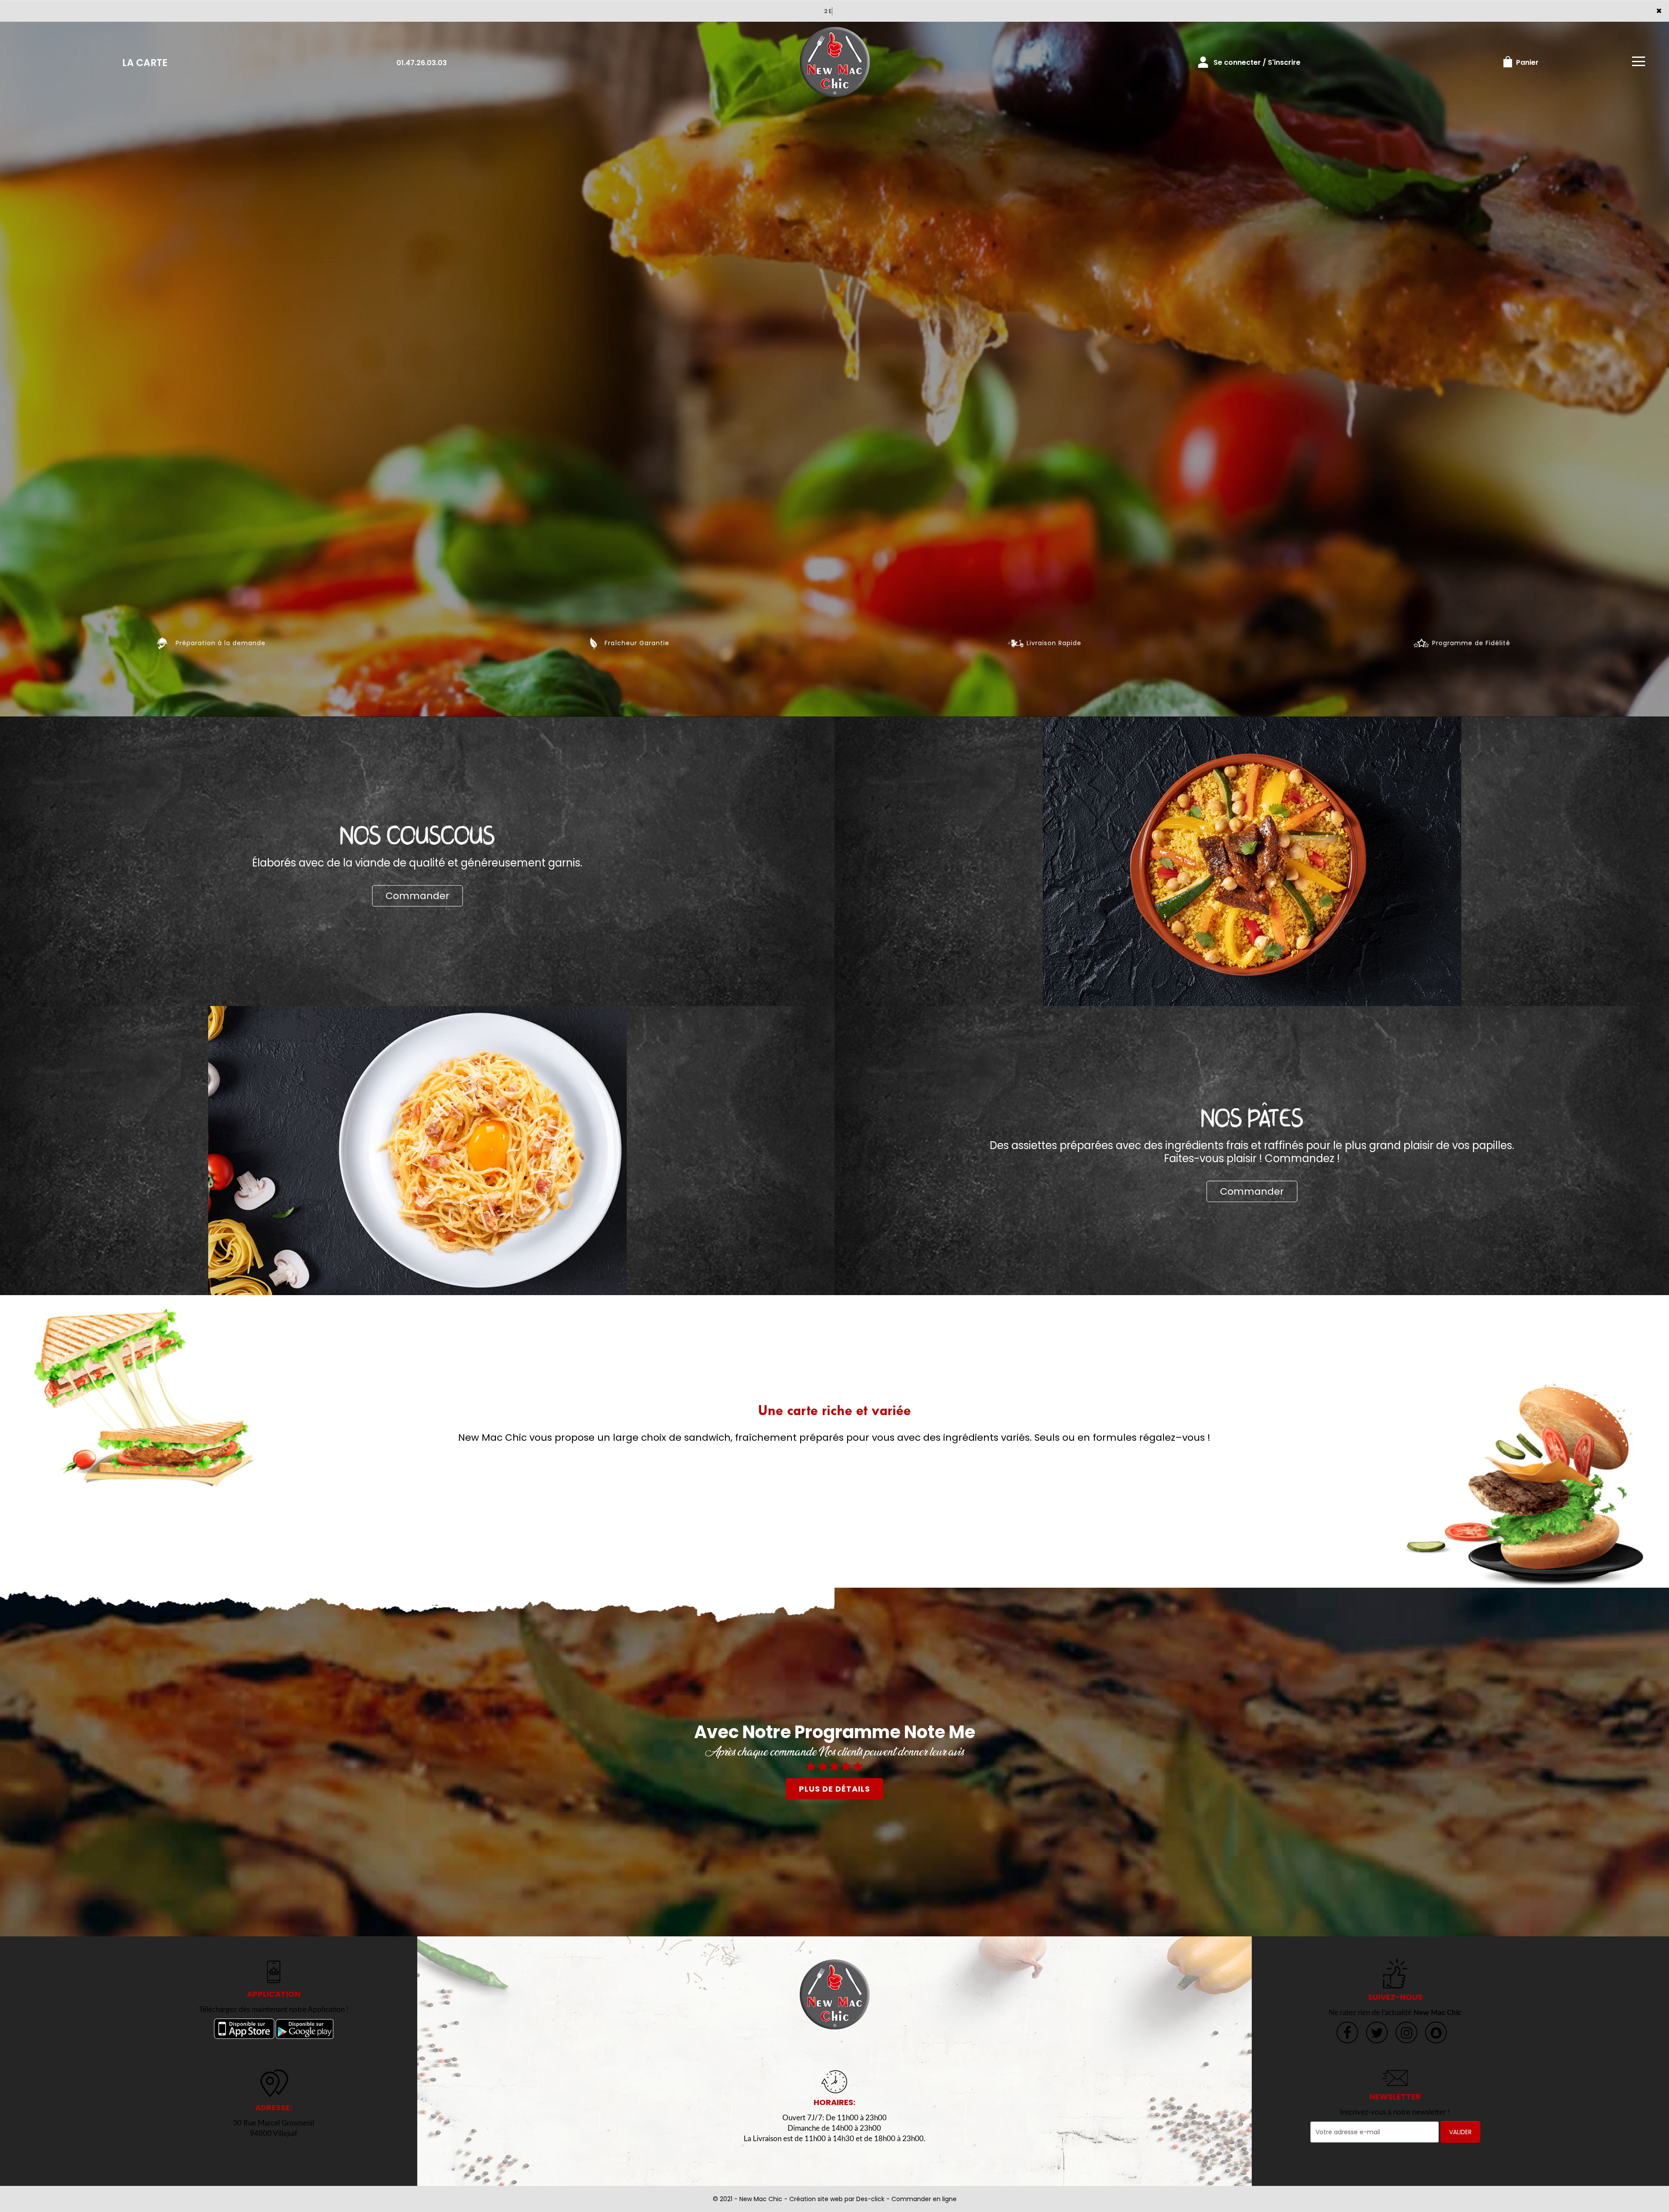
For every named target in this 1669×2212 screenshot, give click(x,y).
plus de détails (834, 1789)
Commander (417, 896)
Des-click (870, 2199)
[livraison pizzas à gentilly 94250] (834, 62)
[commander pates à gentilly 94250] (417, 1150)
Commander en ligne (924, 2199)
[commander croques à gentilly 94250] (145, 1398)
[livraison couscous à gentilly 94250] (1252, 861)
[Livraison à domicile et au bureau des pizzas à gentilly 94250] (834, 1994)
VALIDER (1460, 2132)
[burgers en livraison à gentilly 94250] (1524, 1485)
